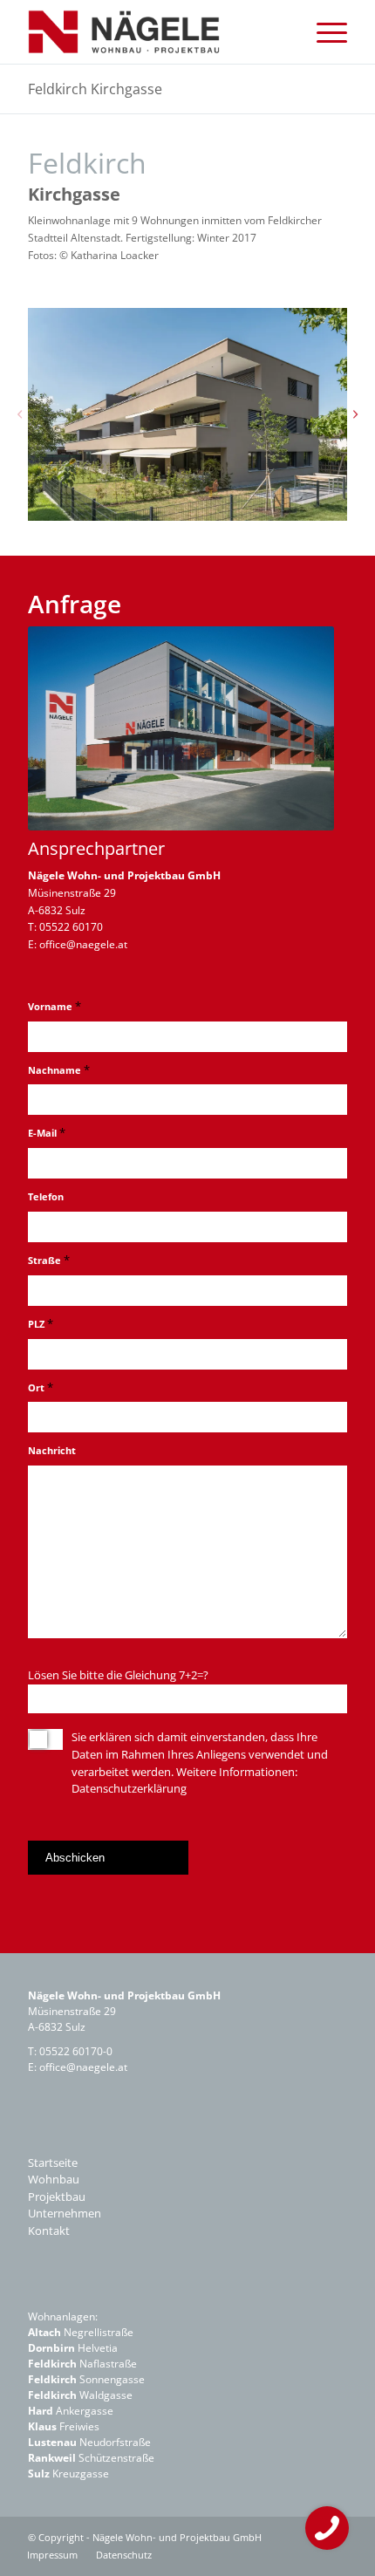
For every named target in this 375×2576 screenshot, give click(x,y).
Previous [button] (19, 414)
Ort (41, 1387)
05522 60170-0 (76, 2051)
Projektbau (57, 2197)
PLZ (41, 1323)
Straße (49, 1260)
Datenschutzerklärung (129, 1788)
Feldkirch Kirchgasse (95, 89)
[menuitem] (323, 32)
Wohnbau (54, 2179)
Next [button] (356, 414)
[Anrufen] (327, 2528)
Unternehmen (65, 2213)
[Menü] (323, 32)
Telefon (46, 1196)
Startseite (53, 2163)
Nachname (59, 1069)
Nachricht (52, 1450)
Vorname (55, 1006)
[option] (187, 414)
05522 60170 (71, 927)
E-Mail (47, 1132)
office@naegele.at (83, 944)
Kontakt (49, 2231)
